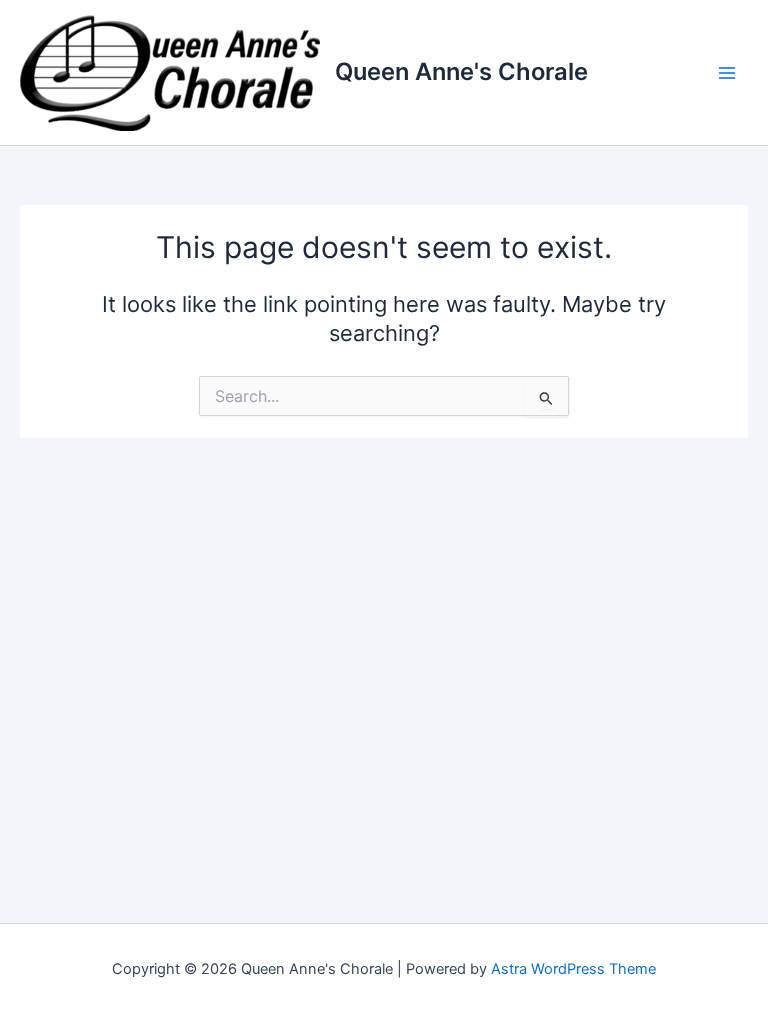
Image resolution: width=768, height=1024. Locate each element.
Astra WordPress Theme (573, 969)
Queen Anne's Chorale (461, 71)
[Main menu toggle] (727, 73)
